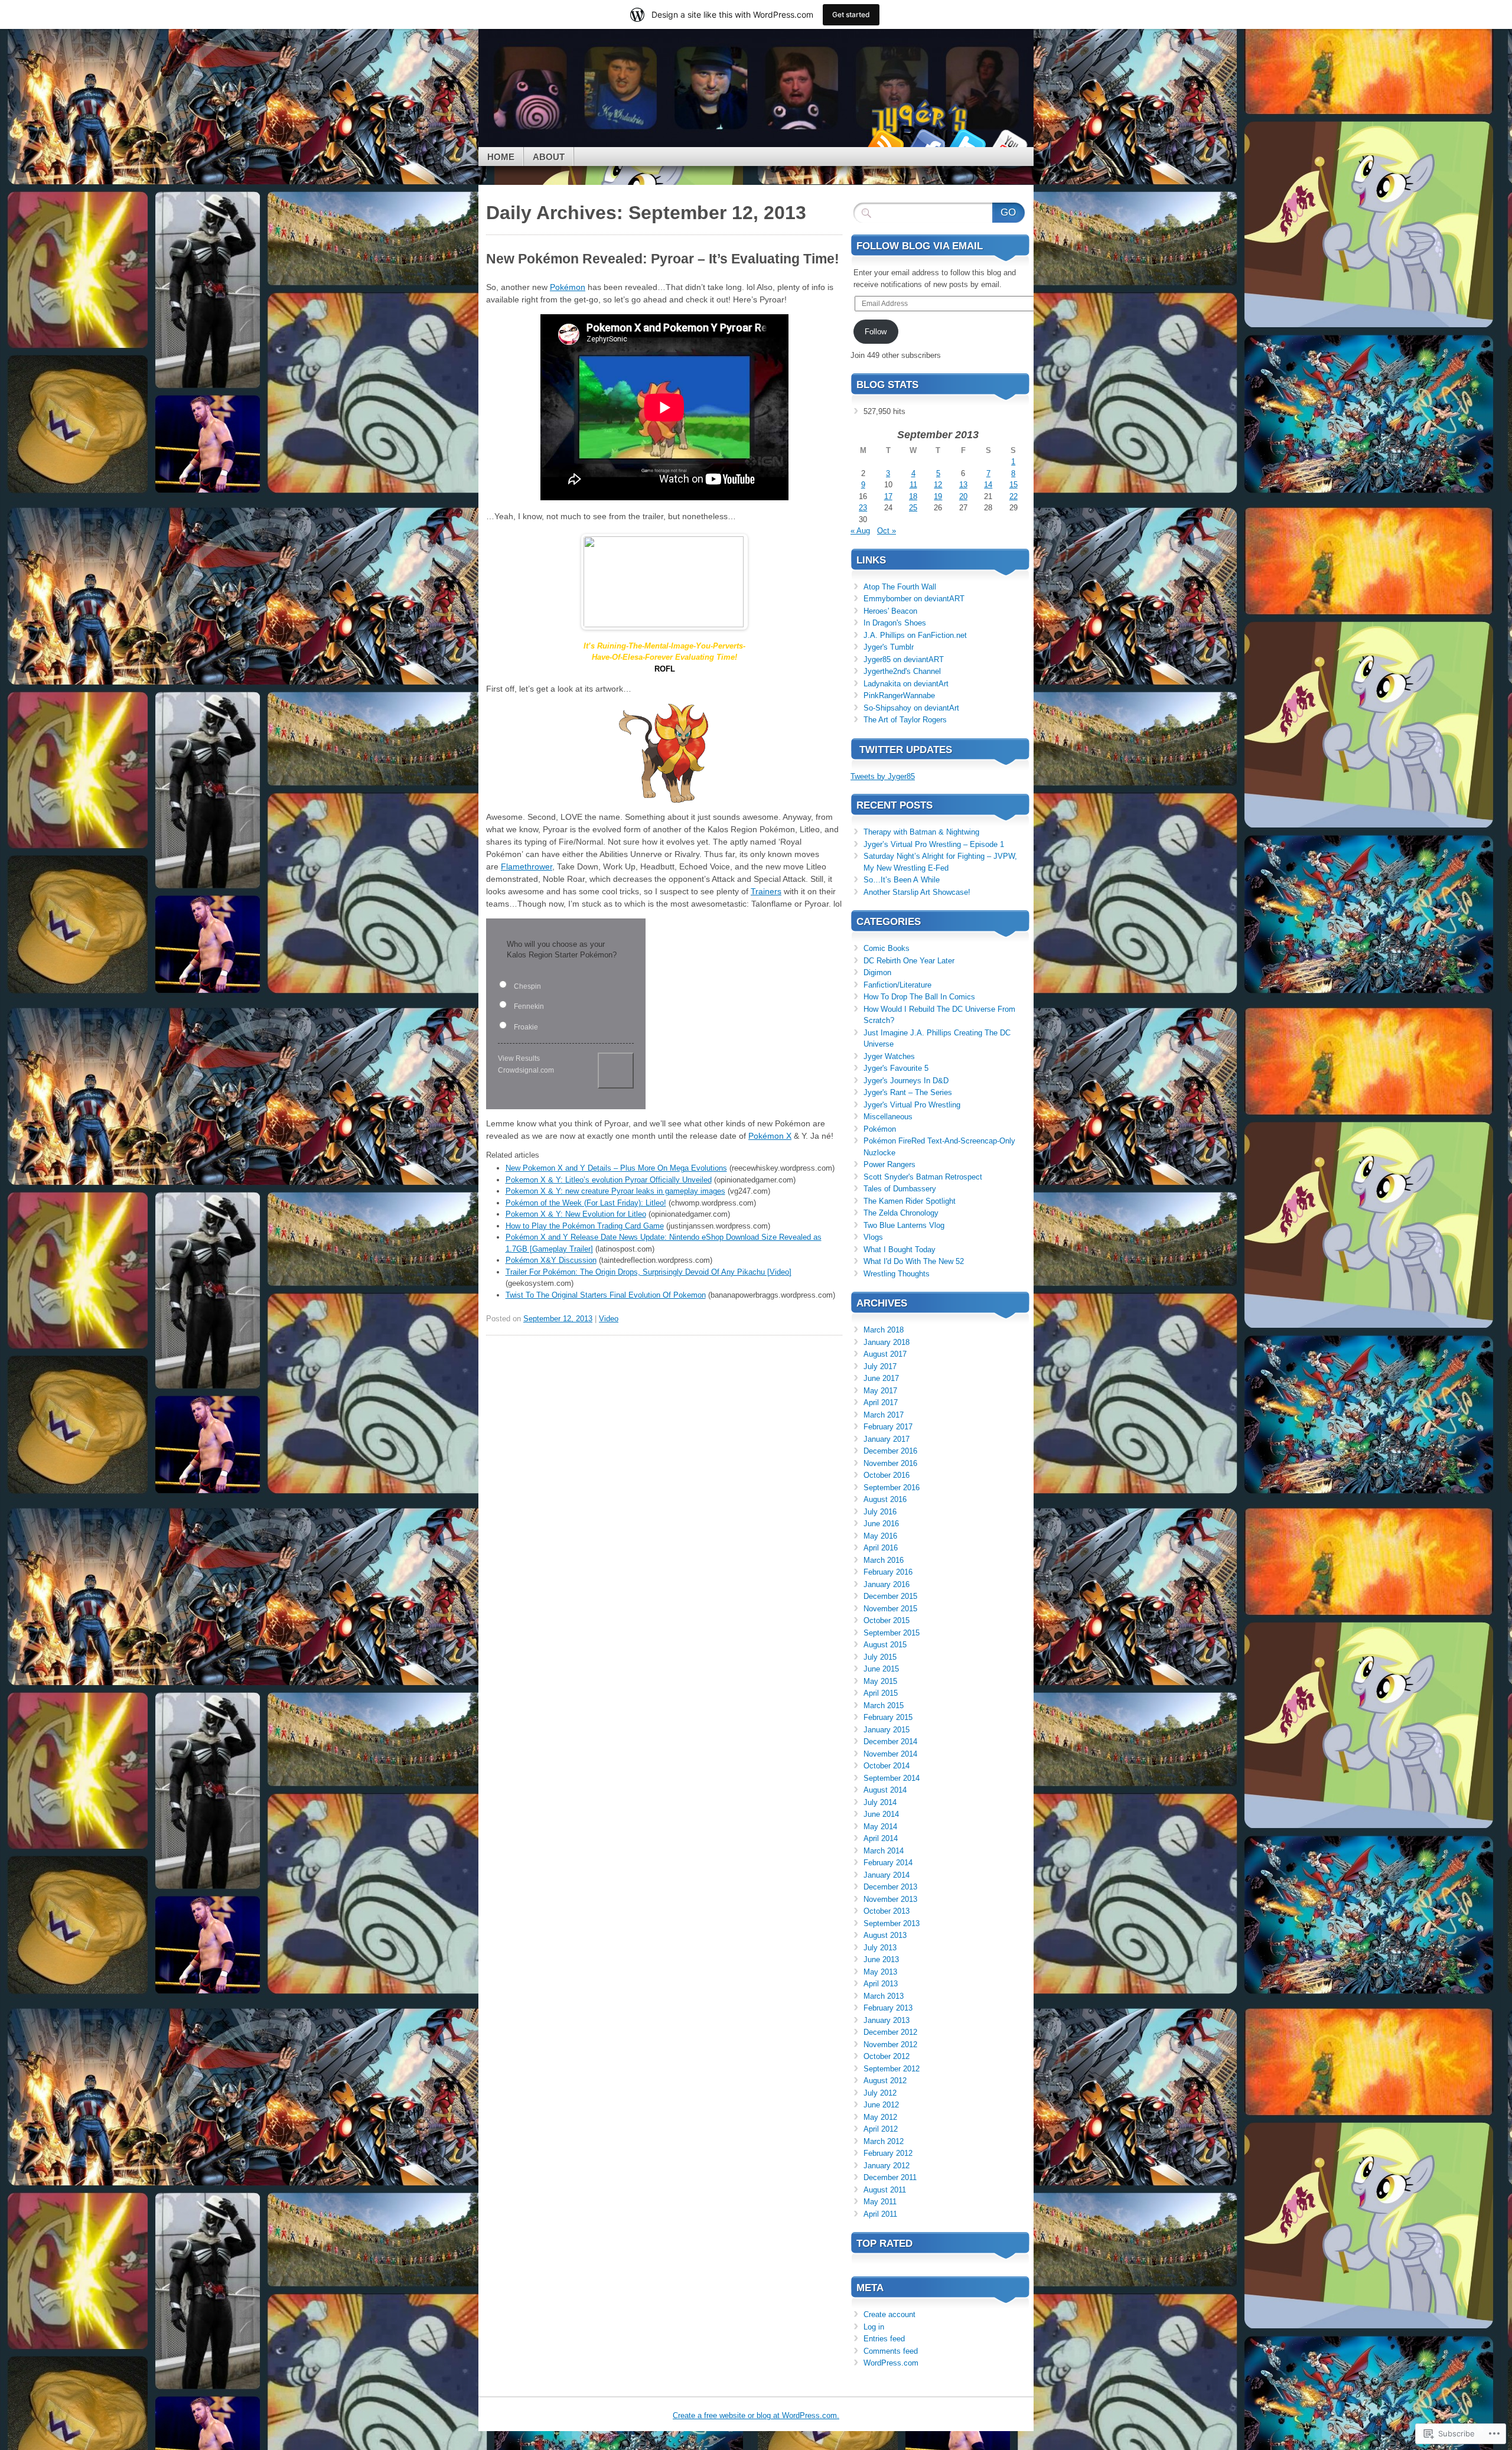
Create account (889, 2314)
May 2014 (880, 1827)
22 (1014, 496)
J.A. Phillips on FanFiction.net (915, 635)
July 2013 (880, 1948)
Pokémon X (770, 1136)
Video (609, 1319)
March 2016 (884, 1560)
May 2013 (880, 1972)
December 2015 (890, 1596)
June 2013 (881, 1959)
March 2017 (884, 1415)
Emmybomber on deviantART (914, 599)
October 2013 (887, 1911)
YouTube (1009, 143)
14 (988, 485)
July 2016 (880, 1512)
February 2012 (888, 2153)
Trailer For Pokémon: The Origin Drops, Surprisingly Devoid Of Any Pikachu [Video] (649, 1272)
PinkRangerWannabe (899, 695)
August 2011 (885, 2190)
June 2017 (881, 1378)
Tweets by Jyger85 (883, 776)
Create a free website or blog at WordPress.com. (756, 2415)
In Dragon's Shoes (895, 623)
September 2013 (892, 1923)
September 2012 (892, 2069)
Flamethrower (527, 866)
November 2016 (890, 1463)
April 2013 (881, 1984)
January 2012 (887, 2166)
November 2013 (890, 1899)
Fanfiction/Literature (897, 985)
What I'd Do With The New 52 (914, 1261)
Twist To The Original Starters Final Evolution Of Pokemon (606, 1295)
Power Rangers (889, 1164)
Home (501, 157)
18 (913, 496)
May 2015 (880, 1681)
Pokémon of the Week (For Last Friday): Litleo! (586, 1203)
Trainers (766, 891)
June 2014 (881, 1814)
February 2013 (888, 2008)
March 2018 (884, 1330)
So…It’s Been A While (902, 880)
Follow (876, 332)
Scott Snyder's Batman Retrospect (923, 1177)
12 (938, 485)
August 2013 (885, 1935)
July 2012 (880, 2093)
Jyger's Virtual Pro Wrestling (912, 1105)
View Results (519, 1058)
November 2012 (890, 2045)
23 (863, 508)
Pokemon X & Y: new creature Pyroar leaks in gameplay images (615, 1191)
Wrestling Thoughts (897, 1274)
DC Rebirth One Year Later (909, 961)
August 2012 (885, 2081)
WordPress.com (891, 2363)
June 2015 (881, 1669)
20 (963, 496)
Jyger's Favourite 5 (896, 1068)
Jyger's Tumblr (889, 647)
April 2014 (881, 1838)
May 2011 (880, 2202)
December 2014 (890, 1742)
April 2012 (881, 2129)
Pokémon (568, 287)
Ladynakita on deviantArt (906, 684)
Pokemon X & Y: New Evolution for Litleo (576, 1214)
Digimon (877, 972)
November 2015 (890, 1609)
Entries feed (884, 2339)
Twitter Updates (906, 750)
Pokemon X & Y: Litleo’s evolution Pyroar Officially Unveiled (609, 1180)
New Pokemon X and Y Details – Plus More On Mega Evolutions (616, 1168)
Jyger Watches (889, 1056)
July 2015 (880, 1657)
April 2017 (881, 1402)
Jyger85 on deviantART (904, 659)
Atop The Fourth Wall (900, 587)
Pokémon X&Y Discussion (551, 1260)
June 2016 (881, 1524)
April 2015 (881, 1693)
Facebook (926, 143)
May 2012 (880, 2117)
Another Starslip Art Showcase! (917, 892)
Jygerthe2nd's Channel (902, 671)
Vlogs (873, 1237)
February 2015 (888, 1717)
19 (938, 496)
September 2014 (892, 1778)
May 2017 (880, 1391)
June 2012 (881, 2105)
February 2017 (888, 1427)
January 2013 (887, 2020)
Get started (851, 14)
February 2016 (888, 1572)
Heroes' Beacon (890, 611)
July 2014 (880, 1802)
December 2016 (890, 1451)
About (549, 157)
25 (913, 508)
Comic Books (887, 948)
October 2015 (887, 1620)
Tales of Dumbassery (900, 1189)
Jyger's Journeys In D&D (906, 1081)
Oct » (887, 531)
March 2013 (884, 1996)
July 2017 (880, 1366)
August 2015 (885, 1645)
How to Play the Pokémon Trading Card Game (585, 1226)
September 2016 (892, 1488)
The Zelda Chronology (901, 1213)
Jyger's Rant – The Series (908, 1092)
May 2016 (880, 1536)
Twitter (967, 143)
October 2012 (887, 2056)
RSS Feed (885, 143)
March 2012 (884, 2141)
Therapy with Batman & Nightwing (921, 832)
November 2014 (890, 1754)
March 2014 (884, 1851)
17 (888, 496)
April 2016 (881, 1548)
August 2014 (885, 1790)
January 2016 (887, 1584)
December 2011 (890, 2177)
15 (1014, 485)
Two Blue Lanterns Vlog (904, 1225)
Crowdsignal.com (526, 1070)
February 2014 (888, 1863)
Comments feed (891, 2351)
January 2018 (887, 1342)
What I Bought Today (900, 1250)
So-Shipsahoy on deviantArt (911, 708)
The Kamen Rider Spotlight (910, 1201)
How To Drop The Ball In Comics (919, 997)
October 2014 (887, 1766)
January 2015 (887, 1730)
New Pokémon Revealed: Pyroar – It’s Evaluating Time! (663, 259)
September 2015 (892, 1633)
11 (913, 485)
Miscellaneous (888, 1117)
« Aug (860, 531)
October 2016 (887, 1475)
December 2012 (890, 2032)
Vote (616, 1071)
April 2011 (880, 2214)
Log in (874, 2327)
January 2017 (887, 1439)
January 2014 (887, 1875)
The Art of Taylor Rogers (905, 720)
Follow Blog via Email (920, 246)
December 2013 (890, 1887)
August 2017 (885, 1354)
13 (963, 485)
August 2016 (885, 1499)
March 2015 (884, 1705)
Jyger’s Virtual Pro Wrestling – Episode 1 (934, 844)
